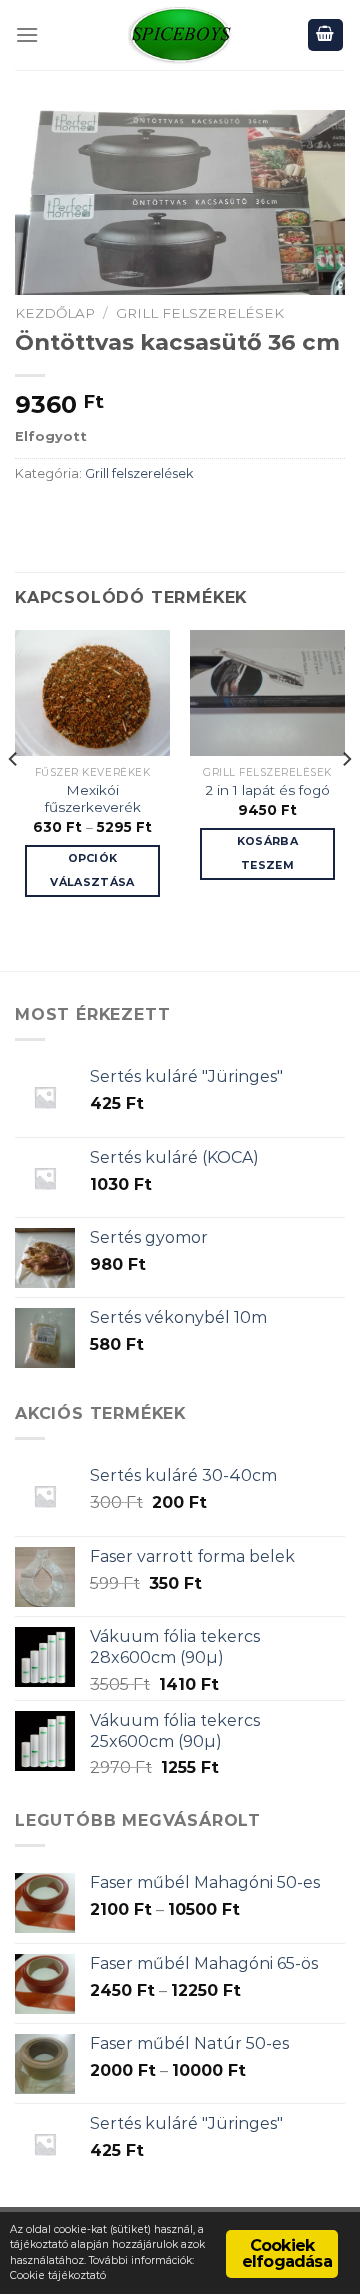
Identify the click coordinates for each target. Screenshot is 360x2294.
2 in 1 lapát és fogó (267, 790)
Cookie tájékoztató (58, 2275)
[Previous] (14, 798)
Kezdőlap (55, 313)
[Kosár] (326, 35)
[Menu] (27, 34)
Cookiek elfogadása (287, 2253)
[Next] (346, 798)
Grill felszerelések (200, 313)
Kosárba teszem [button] (267, 853)
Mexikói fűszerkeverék (93, 799)
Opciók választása (92, 870)
